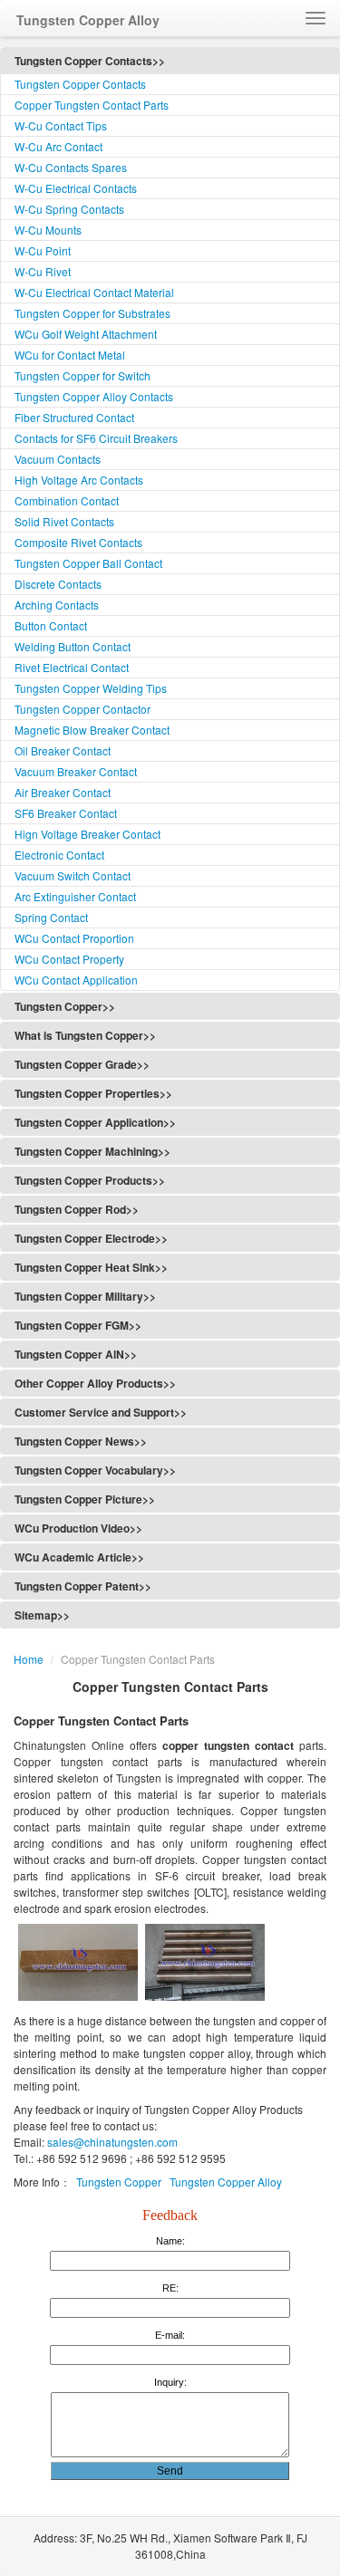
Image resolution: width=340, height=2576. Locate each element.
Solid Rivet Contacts (64, 521)
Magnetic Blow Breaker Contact (92, 730)
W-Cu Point (43, 250)
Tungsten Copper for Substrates (92, 313)
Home (29, 1659)
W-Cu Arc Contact (58, 146)
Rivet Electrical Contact (72, 667)
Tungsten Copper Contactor (83, 709)
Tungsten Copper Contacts (80, 84)
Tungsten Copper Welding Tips (91, 688)
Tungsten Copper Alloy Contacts (94, 396)
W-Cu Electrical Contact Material (94, 292)
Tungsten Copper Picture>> (85, 1499)
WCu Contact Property (69, 959)
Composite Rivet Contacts (78, 542)
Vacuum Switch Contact (73, 875)
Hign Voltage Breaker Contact (87, 834)
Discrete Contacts (58, 584)
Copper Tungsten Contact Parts (92, 105)
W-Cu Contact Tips (61, 125)
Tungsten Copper (119, 2182)
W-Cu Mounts (48, 230)
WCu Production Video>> (78, 1528)
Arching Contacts (57, 605)
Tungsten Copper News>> (81, 1441)
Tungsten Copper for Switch (83, 375)
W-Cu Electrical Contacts (76, 188)
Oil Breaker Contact (63, 750)
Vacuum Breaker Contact (76, 771)
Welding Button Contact (73, 646)
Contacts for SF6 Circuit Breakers (96, 438)
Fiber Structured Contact (74, 417)
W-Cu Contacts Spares (71, 167)
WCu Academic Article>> (79, 1557)
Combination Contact (67, 500)
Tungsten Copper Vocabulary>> (95, 1470)
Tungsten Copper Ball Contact (88, 563)
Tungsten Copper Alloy (226, 2182)
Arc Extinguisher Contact (75, 896)
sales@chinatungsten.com (111, 2142)
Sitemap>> (42, 1615)
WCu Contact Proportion (74, 938)
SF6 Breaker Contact (66, 813)
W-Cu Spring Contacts (69, 209)
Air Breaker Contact (63, 792)
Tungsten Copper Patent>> (83, 1586)
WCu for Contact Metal (70, 355)
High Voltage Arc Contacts (79, 480)
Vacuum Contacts (58, 459)
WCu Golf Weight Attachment (86, 334)
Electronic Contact (59, 855)
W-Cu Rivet (43, 271)
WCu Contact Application (76, 980)
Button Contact (51, 625)
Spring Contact (51, 917)
